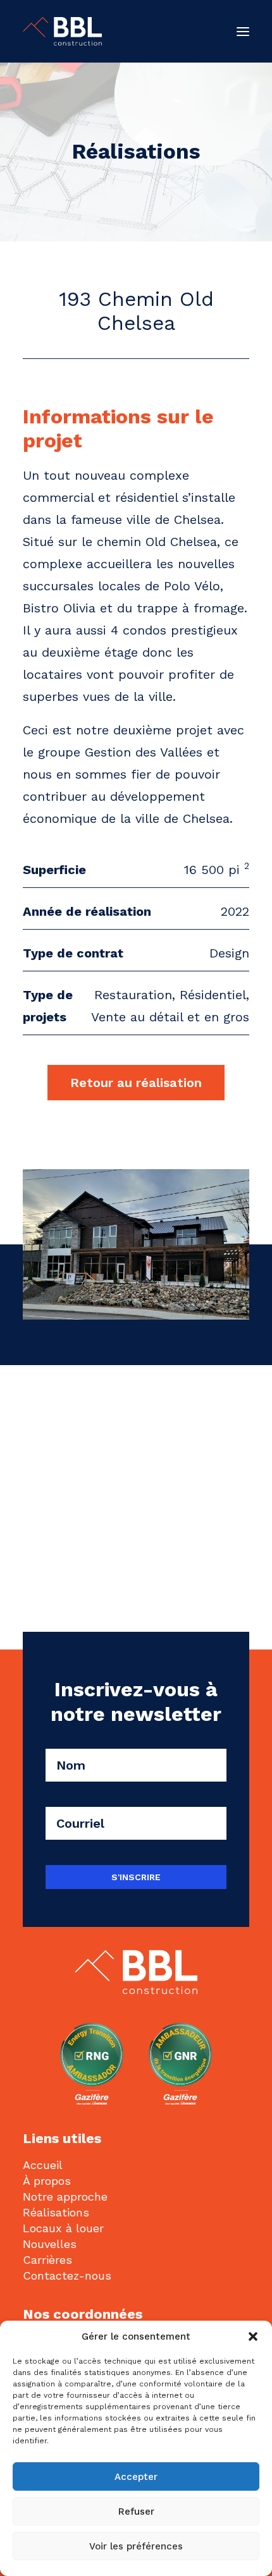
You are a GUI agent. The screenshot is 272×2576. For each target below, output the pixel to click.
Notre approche (65, 2196)
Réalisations (56, 2212)
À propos (47, 2181)
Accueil (43, 2165)
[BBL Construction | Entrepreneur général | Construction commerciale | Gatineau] (62, 31)
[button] (253, 2336)
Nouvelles (50, 2244)
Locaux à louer (63, 2228)
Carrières (47, 2260)
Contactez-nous (67, 2275)
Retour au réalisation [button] (136, 1083)
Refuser (136, 2512)
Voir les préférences (136, 2546)
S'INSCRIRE (136, 1877)
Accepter (136, 2477)
